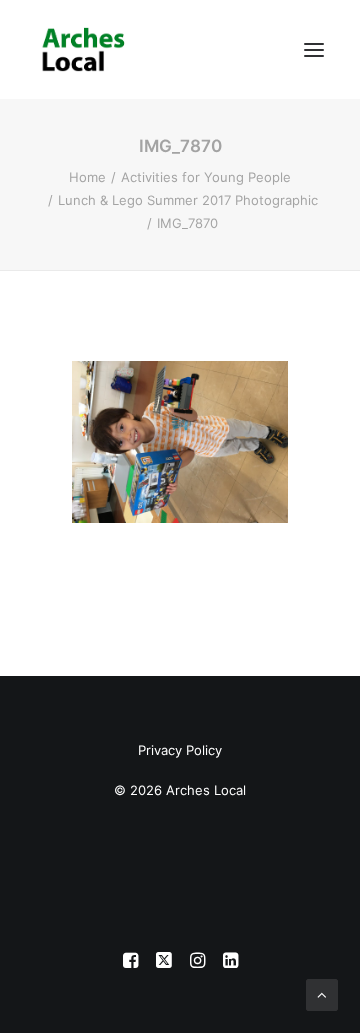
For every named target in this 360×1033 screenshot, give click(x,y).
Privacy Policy (180, 750)
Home (87, 177)
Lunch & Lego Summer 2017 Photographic (188, 200)
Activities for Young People (206, 177)
